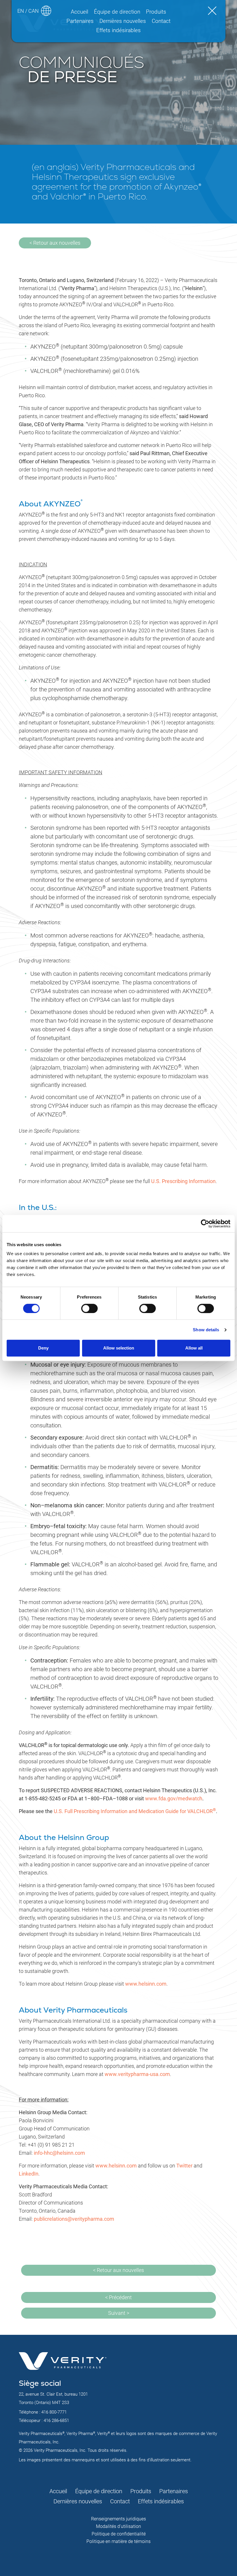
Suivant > (119, 2313)
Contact (161, 21)
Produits (156, 12)
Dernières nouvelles (123, 21)
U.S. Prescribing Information (183, 1181)
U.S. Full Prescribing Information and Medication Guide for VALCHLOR (135, 1811)
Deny (43, 1348)
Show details (206, 1330)
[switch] (89, 1308)
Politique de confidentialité (119, 2534)
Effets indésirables (118, 30)
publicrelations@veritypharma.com (74, 2219)
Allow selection (119, 1348)
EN (21, 11)
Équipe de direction (117, 12)
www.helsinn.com (146, 1984)
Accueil (79, 12)
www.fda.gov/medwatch (174, 1798)
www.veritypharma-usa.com (137, 2074)
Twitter (184, 2166)
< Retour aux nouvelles (55, 243)
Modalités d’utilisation (118, 2526)
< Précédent (118, 2297)
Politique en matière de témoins (118, 2541)
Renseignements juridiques (118, 2519)
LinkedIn (29, 2174)
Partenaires (80, 21)
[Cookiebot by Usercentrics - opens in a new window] (205, 1224)
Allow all (194, 1348)
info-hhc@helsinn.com (59, 2153)
